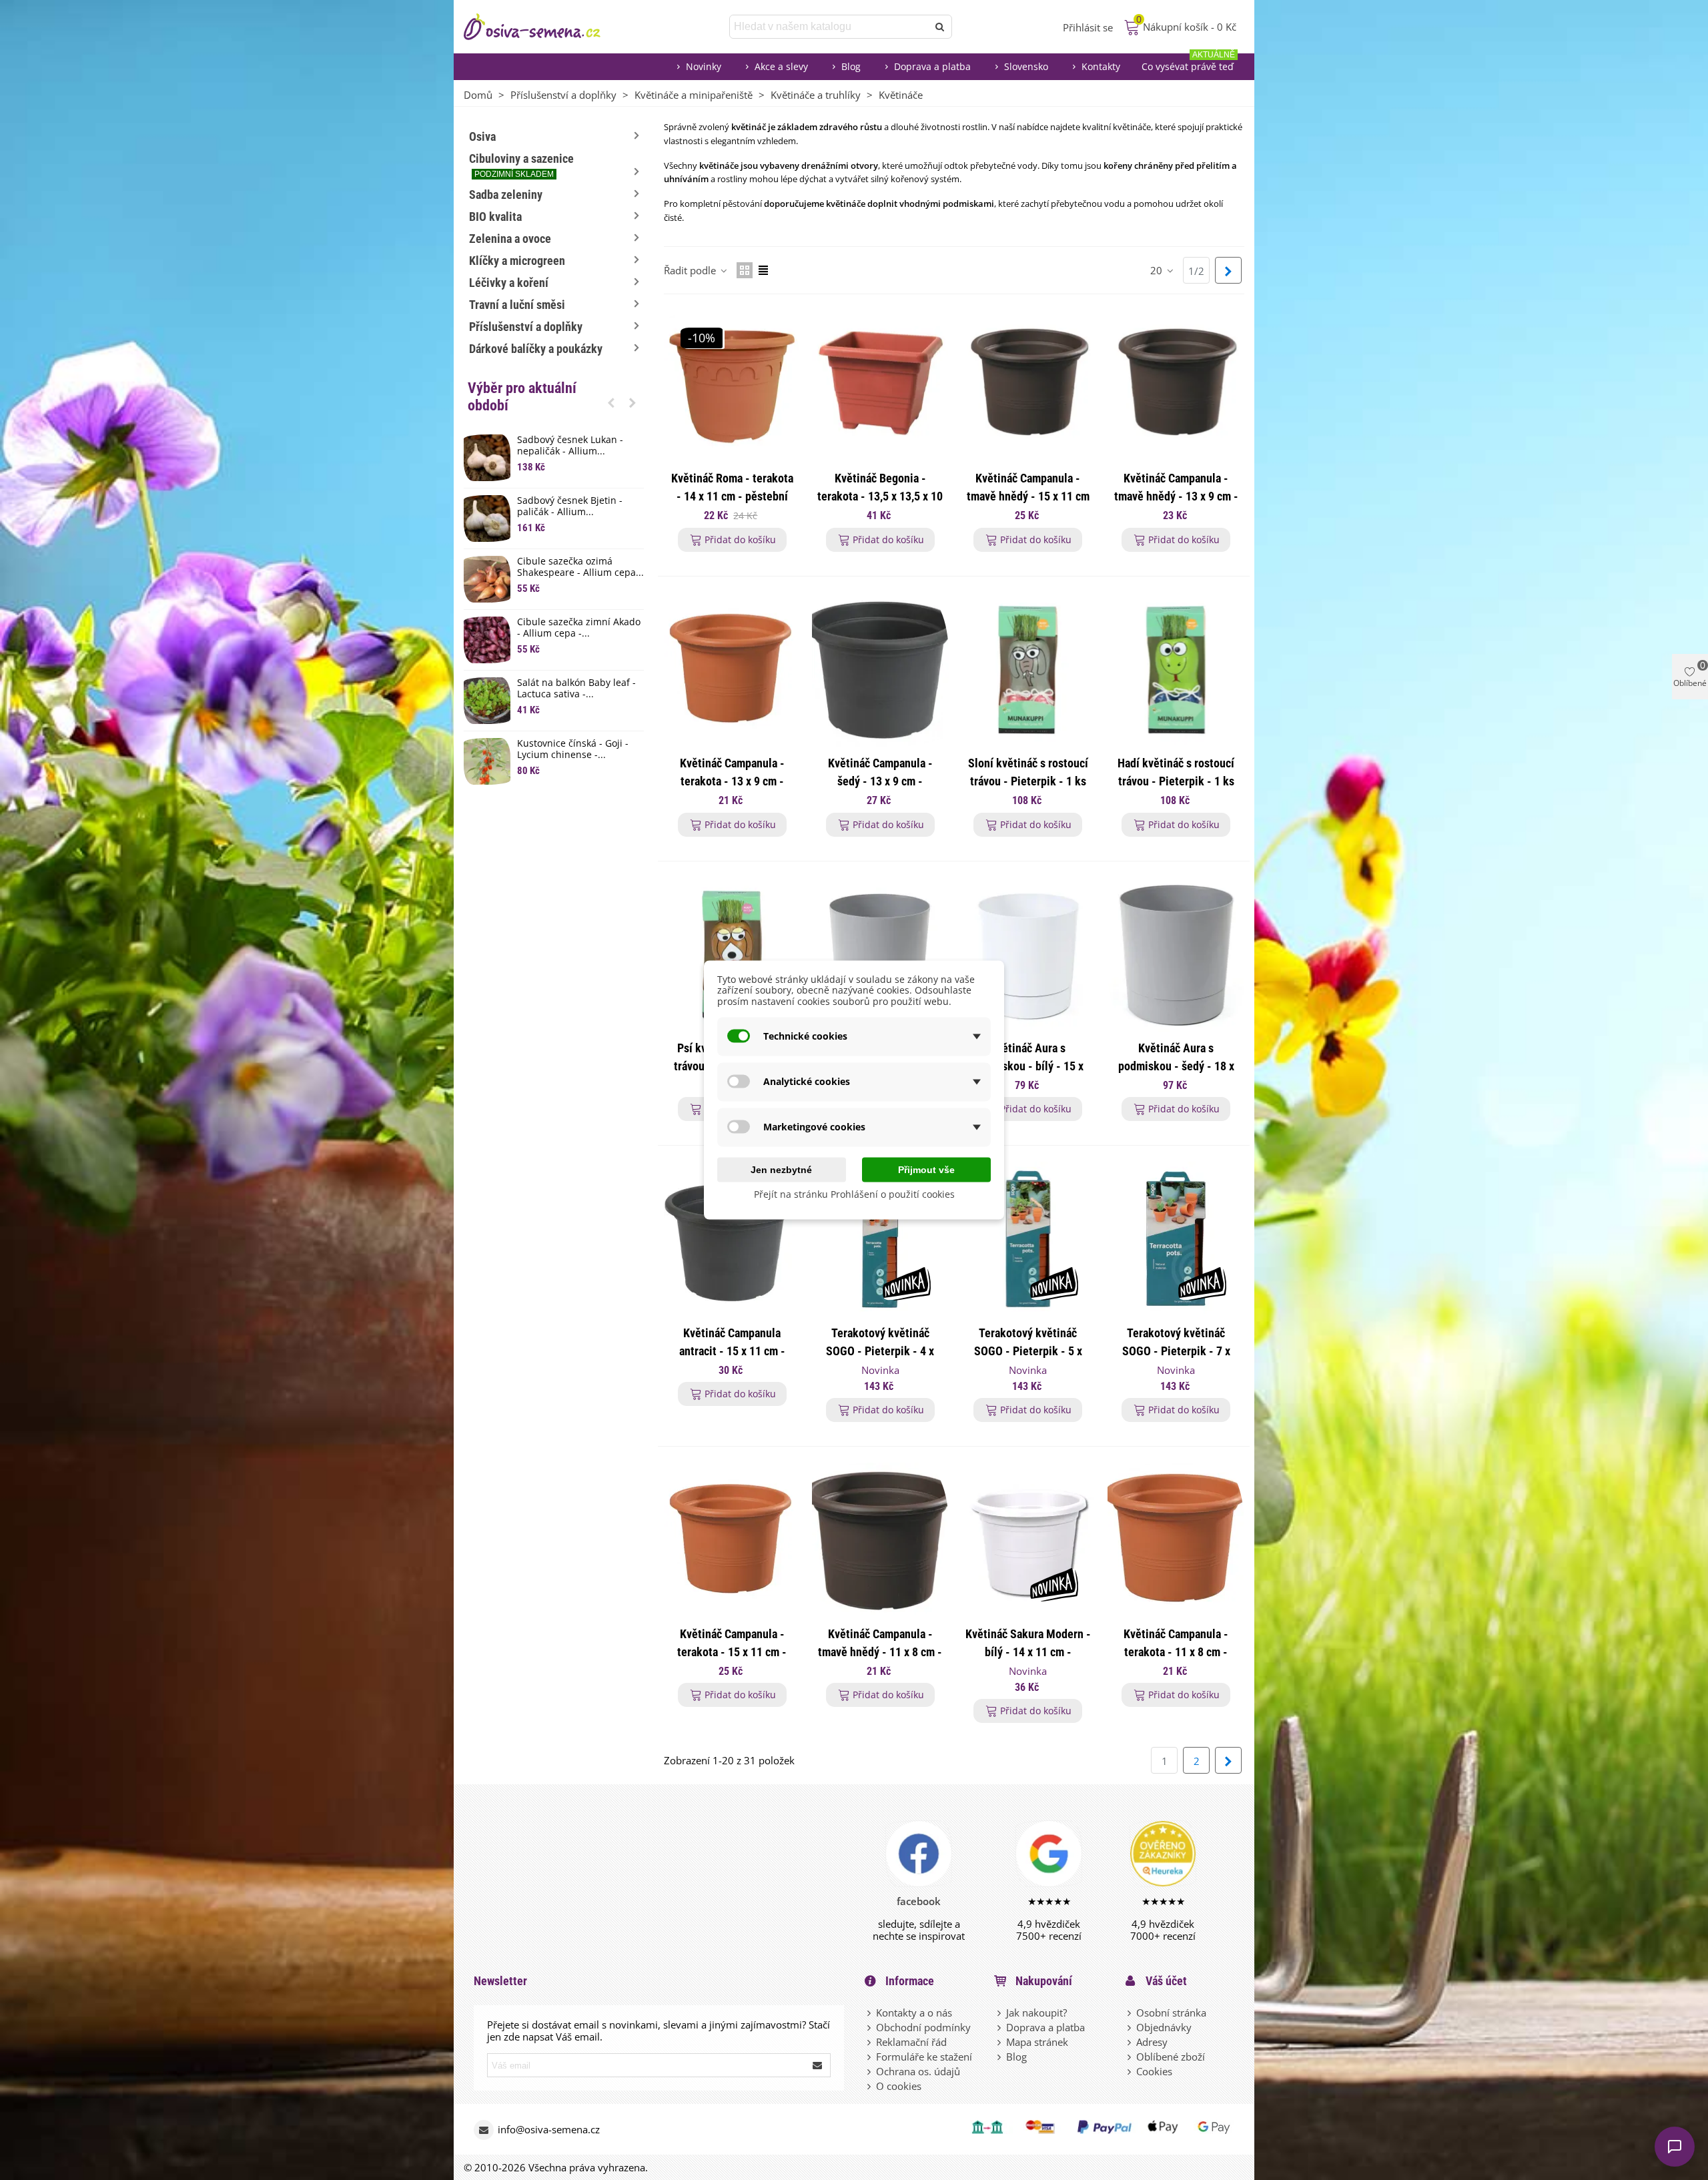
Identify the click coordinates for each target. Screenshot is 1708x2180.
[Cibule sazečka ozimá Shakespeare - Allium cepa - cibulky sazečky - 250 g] (487, 579)
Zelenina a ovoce (510, 239)
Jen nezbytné (781, 1169)
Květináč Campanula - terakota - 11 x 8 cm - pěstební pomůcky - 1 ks (1176, 1652)
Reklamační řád (911, 2042)
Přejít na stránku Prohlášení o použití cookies (854, 1193)
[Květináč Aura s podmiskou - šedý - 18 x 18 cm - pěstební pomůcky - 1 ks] (1176, 955)
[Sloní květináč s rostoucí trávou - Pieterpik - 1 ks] (1028, 670)
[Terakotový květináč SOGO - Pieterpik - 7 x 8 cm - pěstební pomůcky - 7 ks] (1176, 1239)
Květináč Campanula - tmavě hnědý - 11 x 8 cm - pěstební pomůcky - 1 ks (880, 1652)
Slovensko (1026, 66)
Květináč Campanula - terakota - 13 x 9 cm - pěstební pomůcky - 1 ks (732, 781)
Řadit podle (691, 270)
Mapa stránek (1037, 2042)
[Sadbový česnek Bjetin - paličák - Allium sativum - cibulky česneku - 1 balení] (487, 518)
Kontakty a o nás (914, 2013)
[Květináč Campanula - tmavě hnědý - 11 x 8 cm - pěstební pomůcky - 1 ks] (880, 1540)
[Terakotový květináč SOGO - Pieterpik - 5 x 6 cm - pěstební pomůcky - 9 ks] (1028, 1239)
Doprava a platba (932, 66)
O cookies (899, 2086)
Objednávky (1164, 2027)
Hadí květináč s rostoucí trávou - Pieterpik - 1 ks (1176, 772)
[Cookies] (1130, 2071)
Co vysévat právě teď (1188, 63)
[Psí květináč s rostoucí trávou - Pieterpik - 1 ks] (732, 955)
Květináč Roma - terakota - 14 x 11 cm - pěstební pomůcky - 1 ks (732, 496)
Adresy (1152, 2042)
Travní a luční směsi (517, 305)
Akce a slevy (781, 66)
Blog (851, 66)
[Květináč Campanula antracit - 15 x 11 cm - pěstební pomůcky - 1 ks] (732, 1239)
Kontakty (1101, 66)
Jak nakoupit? (1036, 2013)
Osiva (482, 136)
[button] (611, 402)
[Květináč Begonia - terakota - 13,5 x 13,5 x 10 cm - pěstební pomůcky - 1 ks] (880, 385)
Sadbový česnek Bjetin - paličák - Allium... (570, 506)
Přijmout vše (926, 1169)
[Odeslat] (940, 27)
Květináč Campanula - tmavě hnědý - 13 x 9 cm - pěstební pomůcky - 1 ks (1176, 496)
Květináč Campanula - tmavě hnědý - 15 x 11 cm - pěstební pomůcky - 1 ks (1028, 496)
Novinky (704, 66)
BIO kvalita (495, 217)
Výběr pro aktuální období (522, 397)
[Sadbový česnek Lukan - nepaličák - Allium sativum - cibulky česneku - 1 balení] (487, 458)
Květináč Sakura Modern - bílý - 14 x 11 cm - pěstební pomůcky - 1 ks (1028, 1652)
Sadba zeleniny (506, 195)
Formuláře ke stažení (924, 2057)
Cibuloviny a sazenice (521, 165)
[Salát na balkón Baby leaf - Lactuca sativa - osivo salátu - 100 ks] (487, 701)
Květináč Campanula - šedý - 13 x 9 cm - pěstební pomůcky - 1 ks (880, 781)
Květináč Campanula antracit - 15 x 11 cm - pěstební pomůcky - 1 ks (732, 1351)
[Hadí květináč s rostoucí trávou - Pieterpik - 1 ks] (1176, 670)
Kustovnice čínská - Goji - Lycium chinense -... (573, 749)
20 (1158, 270)
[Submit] (818, 2065)
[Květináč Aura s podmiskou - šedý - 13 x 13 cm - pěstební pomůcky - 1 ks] (880, 955)
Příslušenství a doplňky (526, 327)
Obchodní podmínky (923, 2027)
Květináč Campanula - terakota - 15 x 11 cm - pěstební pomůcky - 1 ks (732, 1652)
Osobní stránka (1171, 2013)
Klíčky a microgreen (517, 261)
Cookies (1154, 2071)
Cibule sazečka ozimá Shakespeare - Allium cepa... (580, 567)
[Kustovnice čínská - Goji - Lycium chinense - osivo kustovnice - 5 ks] (487, 761)
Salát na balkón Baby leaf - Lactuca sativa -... (576, 689)
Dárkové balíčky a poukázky (536, 349)
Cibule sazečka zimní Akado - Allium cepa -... (579, 628)
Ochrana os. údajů (918, 2071)
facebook (919, 1901)
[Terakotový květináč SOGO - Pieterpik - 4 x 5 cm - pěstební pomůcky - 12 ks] (880, 1239)
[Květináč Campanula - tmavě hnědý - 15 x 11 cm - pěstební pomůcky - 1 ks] (1028, 385)
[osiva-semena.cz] (544, 27)
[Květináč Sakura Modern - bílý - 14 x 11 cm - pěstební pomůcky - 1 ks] (1028, 1540)
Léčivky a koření (509, 283)
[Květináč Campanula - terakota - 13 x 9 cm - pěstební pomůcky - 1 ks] (732, 670)
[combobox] (830, 27)
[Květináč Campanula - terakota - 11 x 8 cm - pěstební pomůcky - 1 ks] (1176, 1540)
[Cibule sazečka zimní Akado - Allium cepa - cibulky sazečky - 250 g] (487, 640)
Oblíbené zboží (1171, 2057)
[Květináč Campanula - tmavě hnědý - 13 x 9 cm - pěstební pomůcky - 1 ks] (1176, 385)
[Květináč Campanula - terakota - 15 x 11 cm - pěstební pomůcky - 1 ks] (732, 1540)
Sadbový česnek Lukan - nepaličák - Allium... (570, 446)
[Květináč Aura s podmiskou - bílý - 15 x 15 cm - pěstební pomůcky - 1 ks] (1028, 955)
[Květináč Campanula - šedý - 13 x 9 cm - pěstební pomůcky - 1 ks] (880, 670)
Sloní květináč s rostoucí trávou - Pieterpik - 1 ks (1028, 772)
